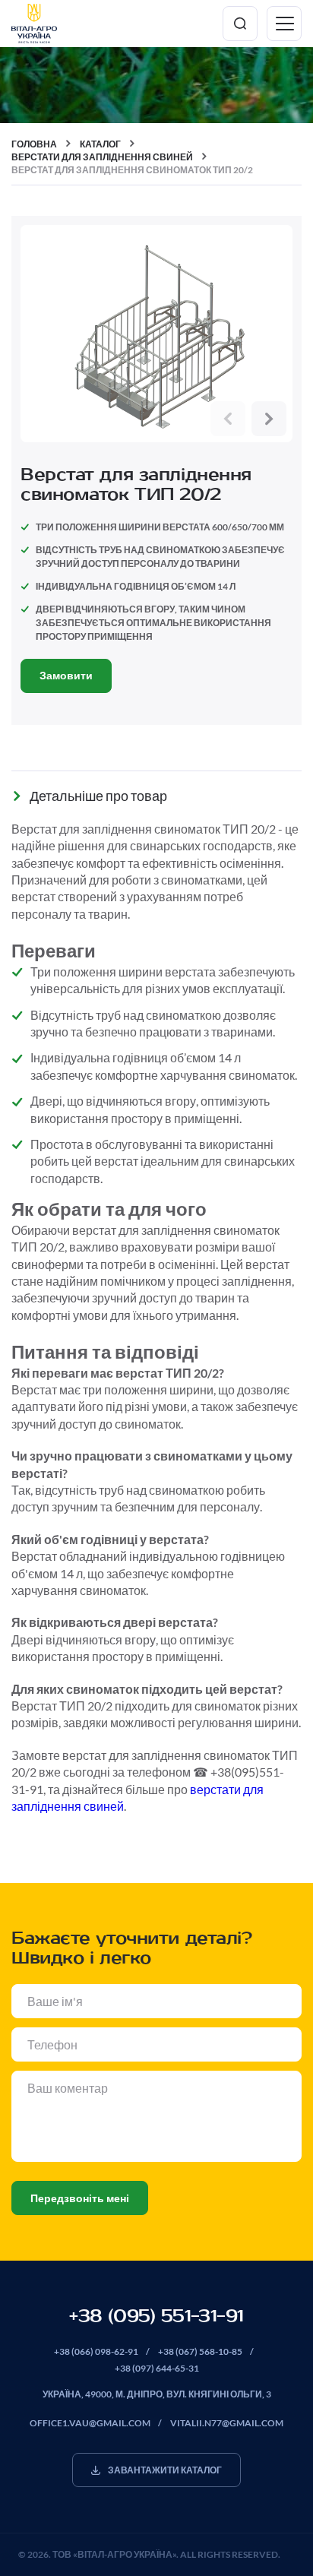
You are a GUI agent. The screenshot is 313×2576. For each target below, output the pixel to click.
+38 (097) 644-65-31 (157, 2368)
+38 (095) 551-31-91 (156, 2316)
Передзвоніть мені (80, 2198)
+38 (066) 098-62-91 (96, 2351)
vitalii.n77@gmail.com (227, 2423)
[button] (228, 419)
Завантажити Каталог (165, 2470)
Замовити (66, 675)
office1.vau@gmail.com (90, 2423)
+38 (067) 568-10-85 (200, 2351)
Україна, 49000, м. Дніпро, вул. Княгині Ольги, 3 (157, 2394)
